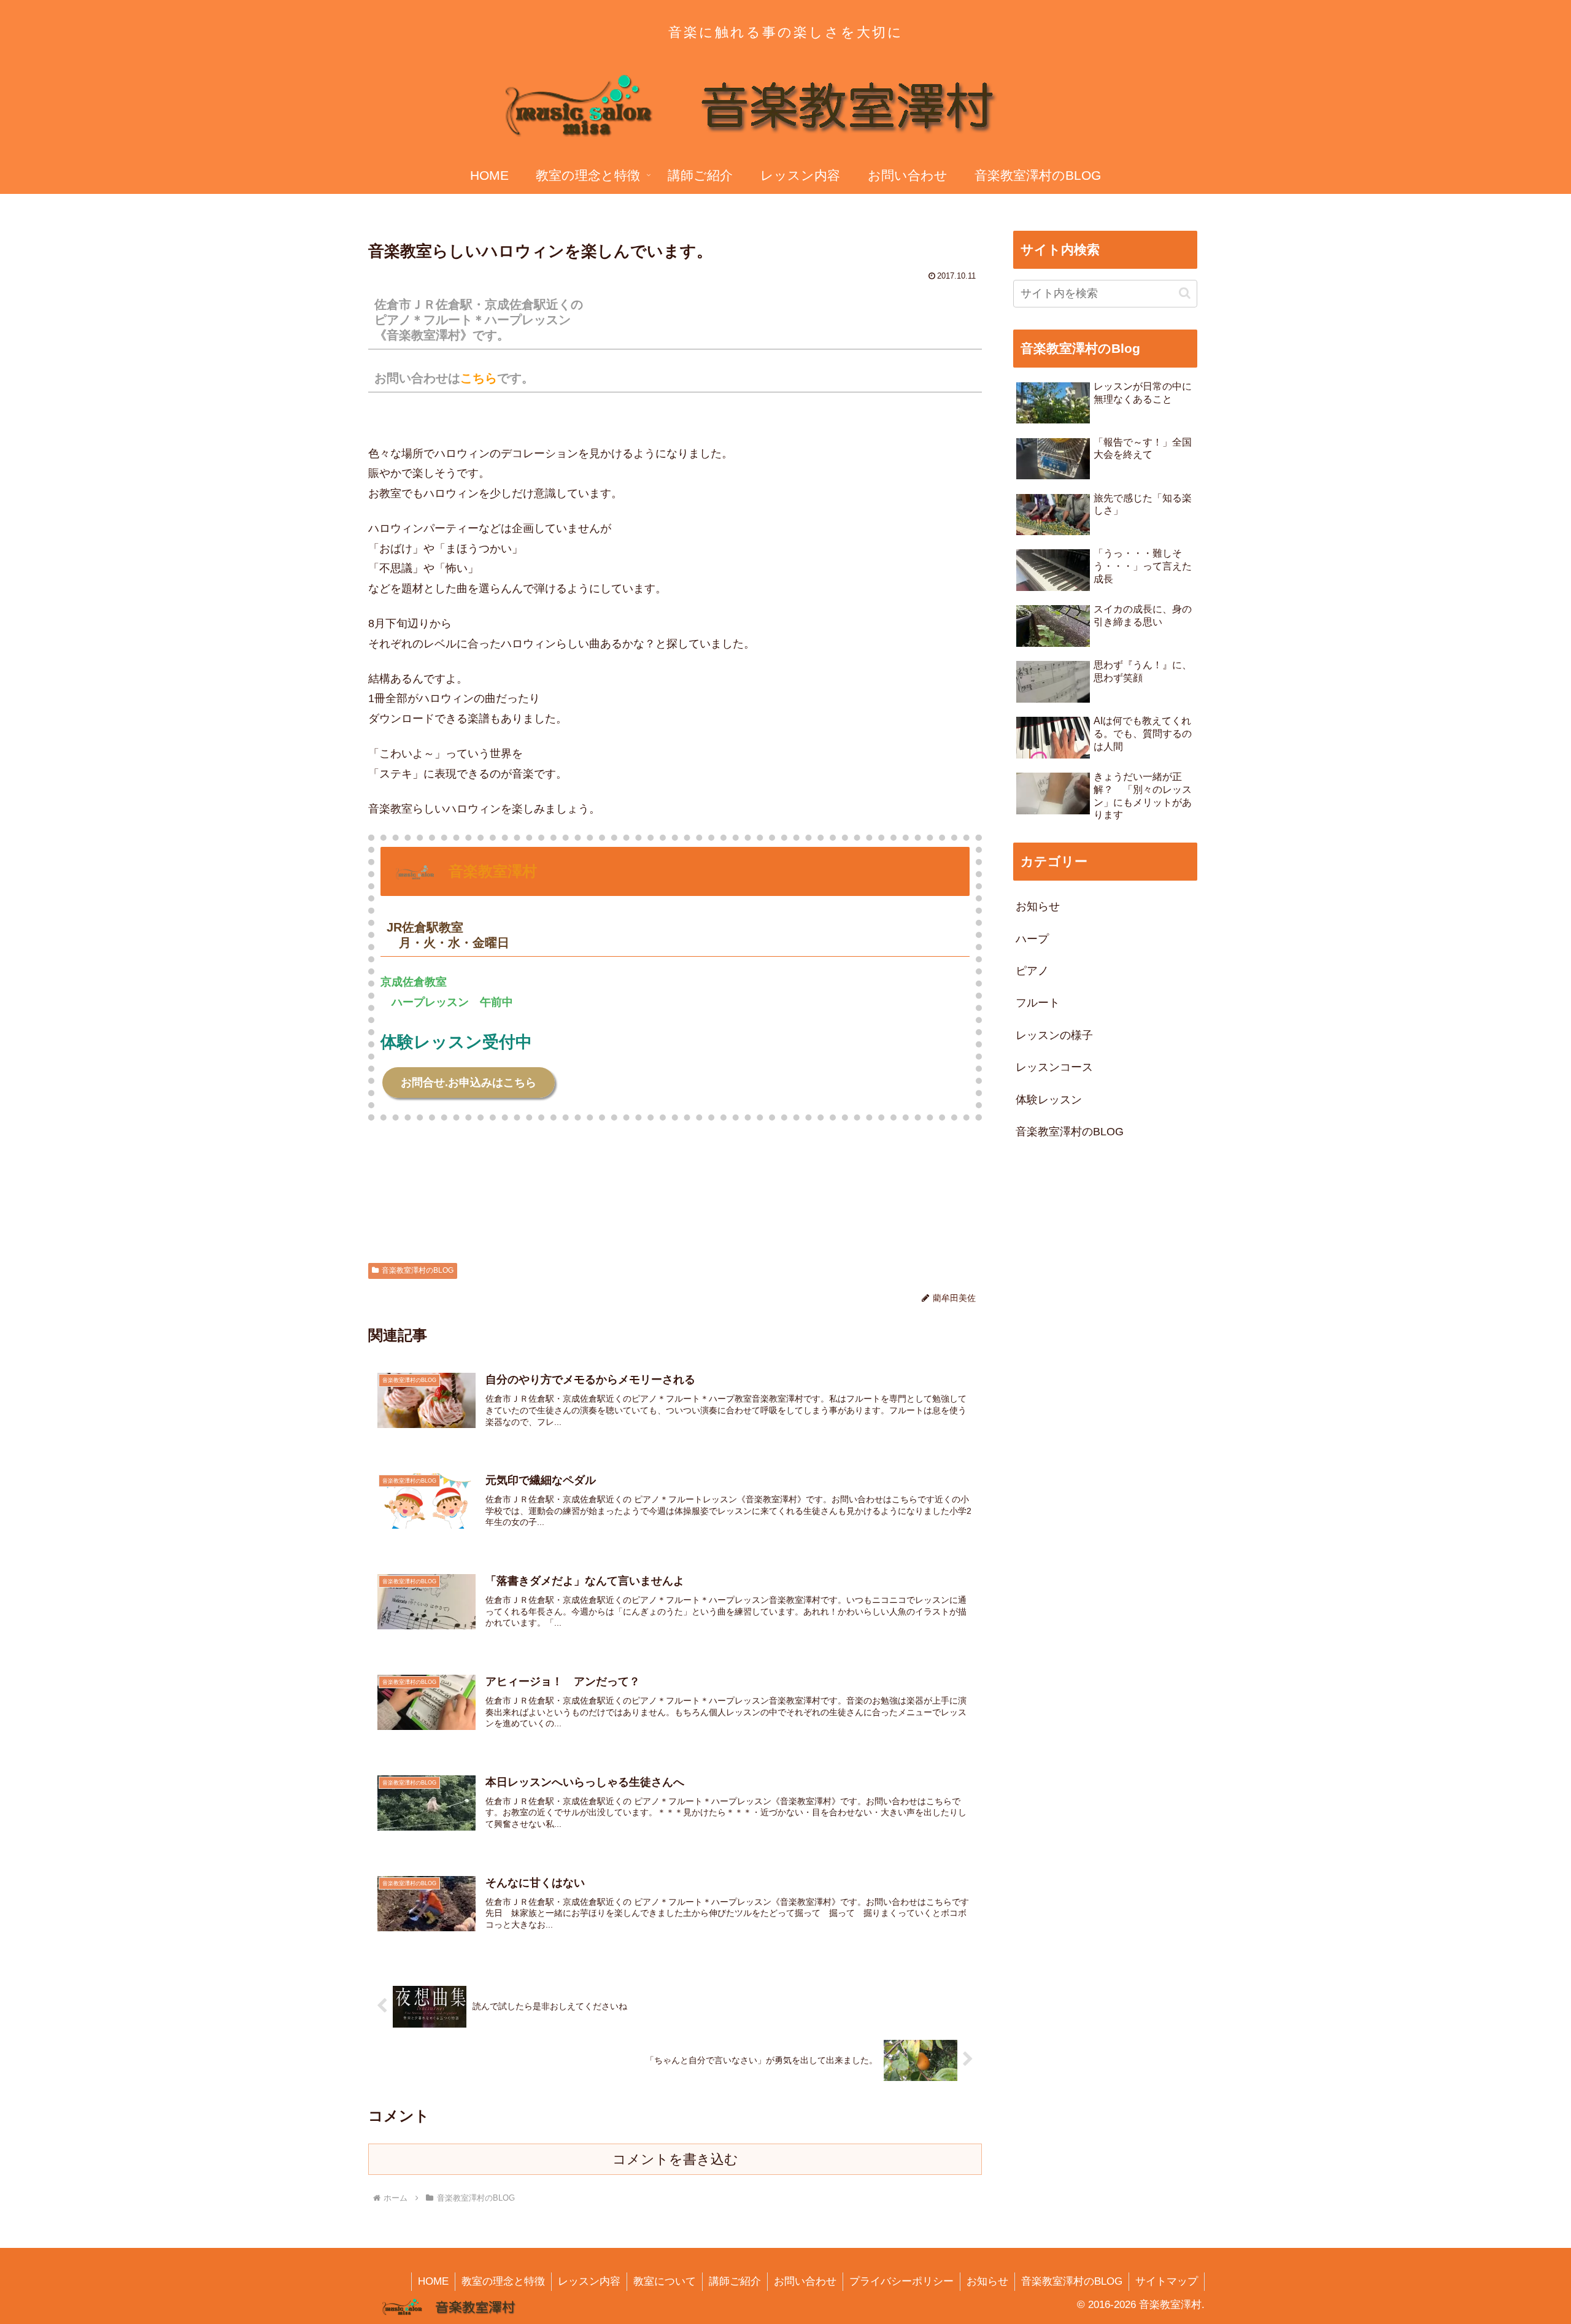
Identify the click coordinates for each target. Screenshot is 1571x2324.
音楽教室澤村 (493, 871)
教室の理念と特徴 (503, 2281)
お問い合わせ (805, 2281)
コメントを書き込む (675, 2159)
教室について (665, 2281)
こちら (479, 378)
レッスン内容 (589, 2281)
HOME (433, 2281)
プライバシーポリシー (901, 2281)
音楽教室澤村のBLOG (418, 1270)
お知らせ (987, 2281)
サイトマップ (1167, 2281)
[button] (1185, 293)
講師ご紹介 (735, 2281)
